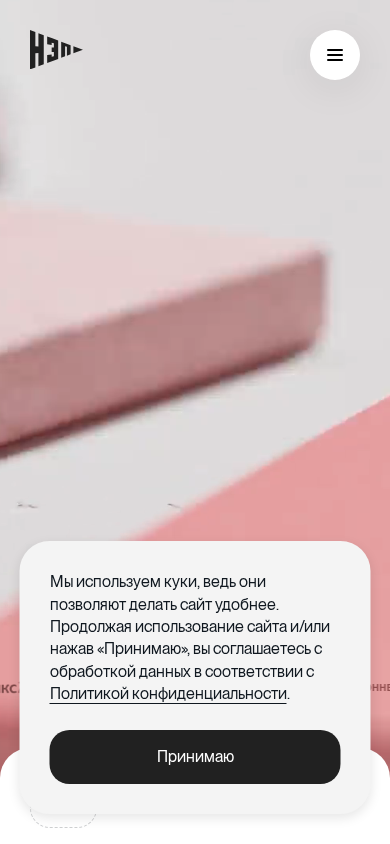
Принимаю (195, 756)
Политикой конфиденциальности (168, 693)
